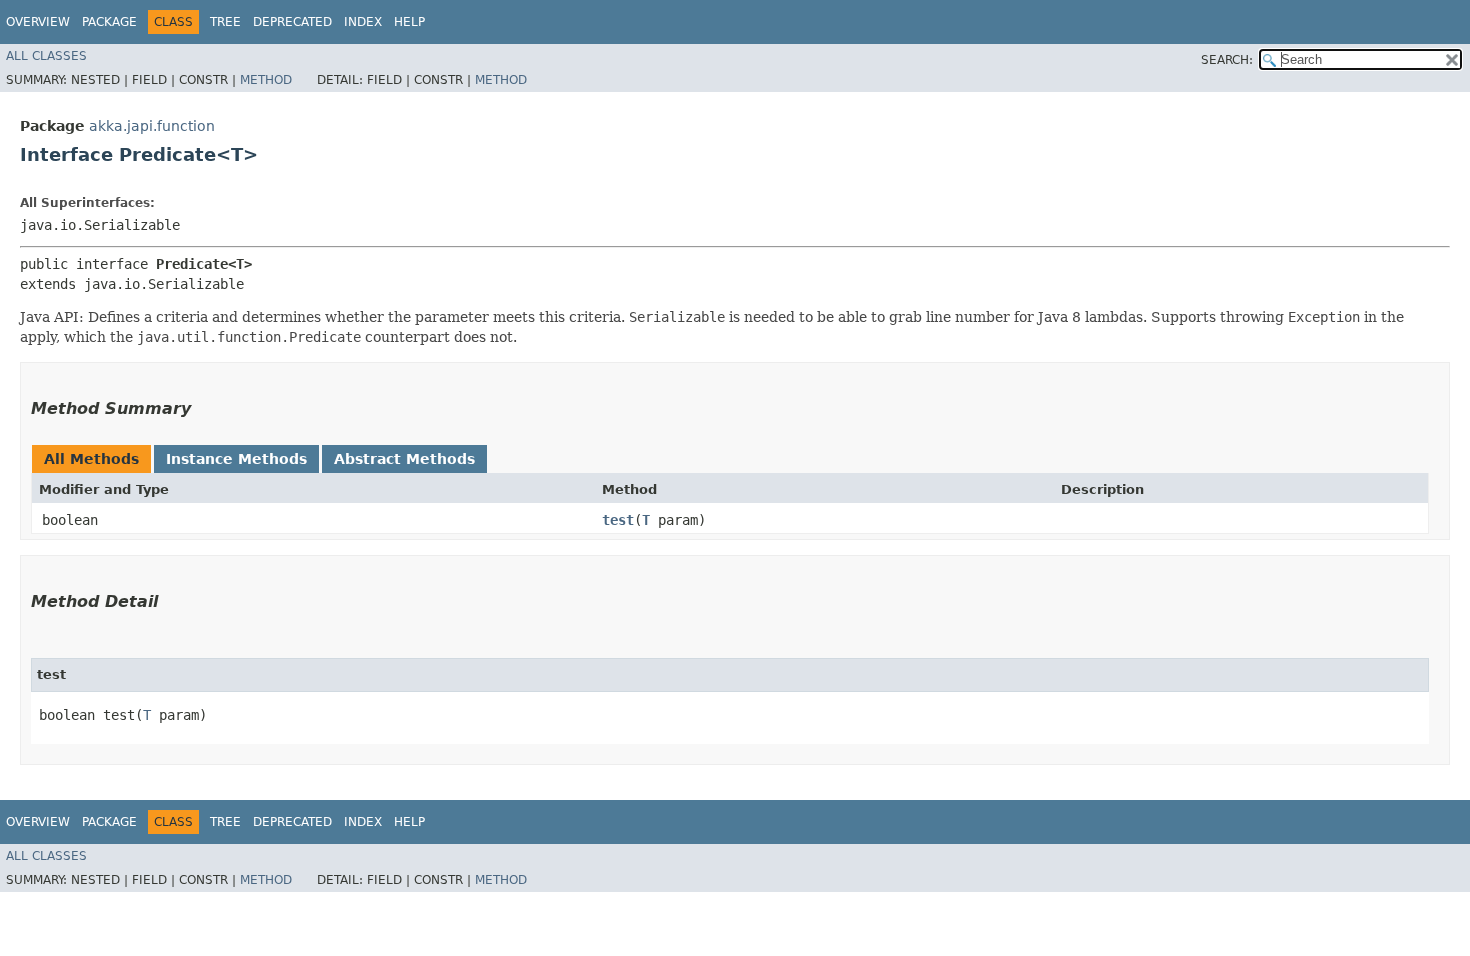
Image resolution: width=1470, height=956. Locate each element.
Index (363, 22)
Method (266, 80)
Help (409, 22)
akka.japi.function (152, 126)
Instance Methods (236, 459)
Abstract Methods (404, 459)
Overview (38, 22)
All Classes (46, 56)
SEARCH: (1227, 60)
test (618, 520)
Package (109, 22)
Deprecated (292, 22)
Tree (225, 22)
